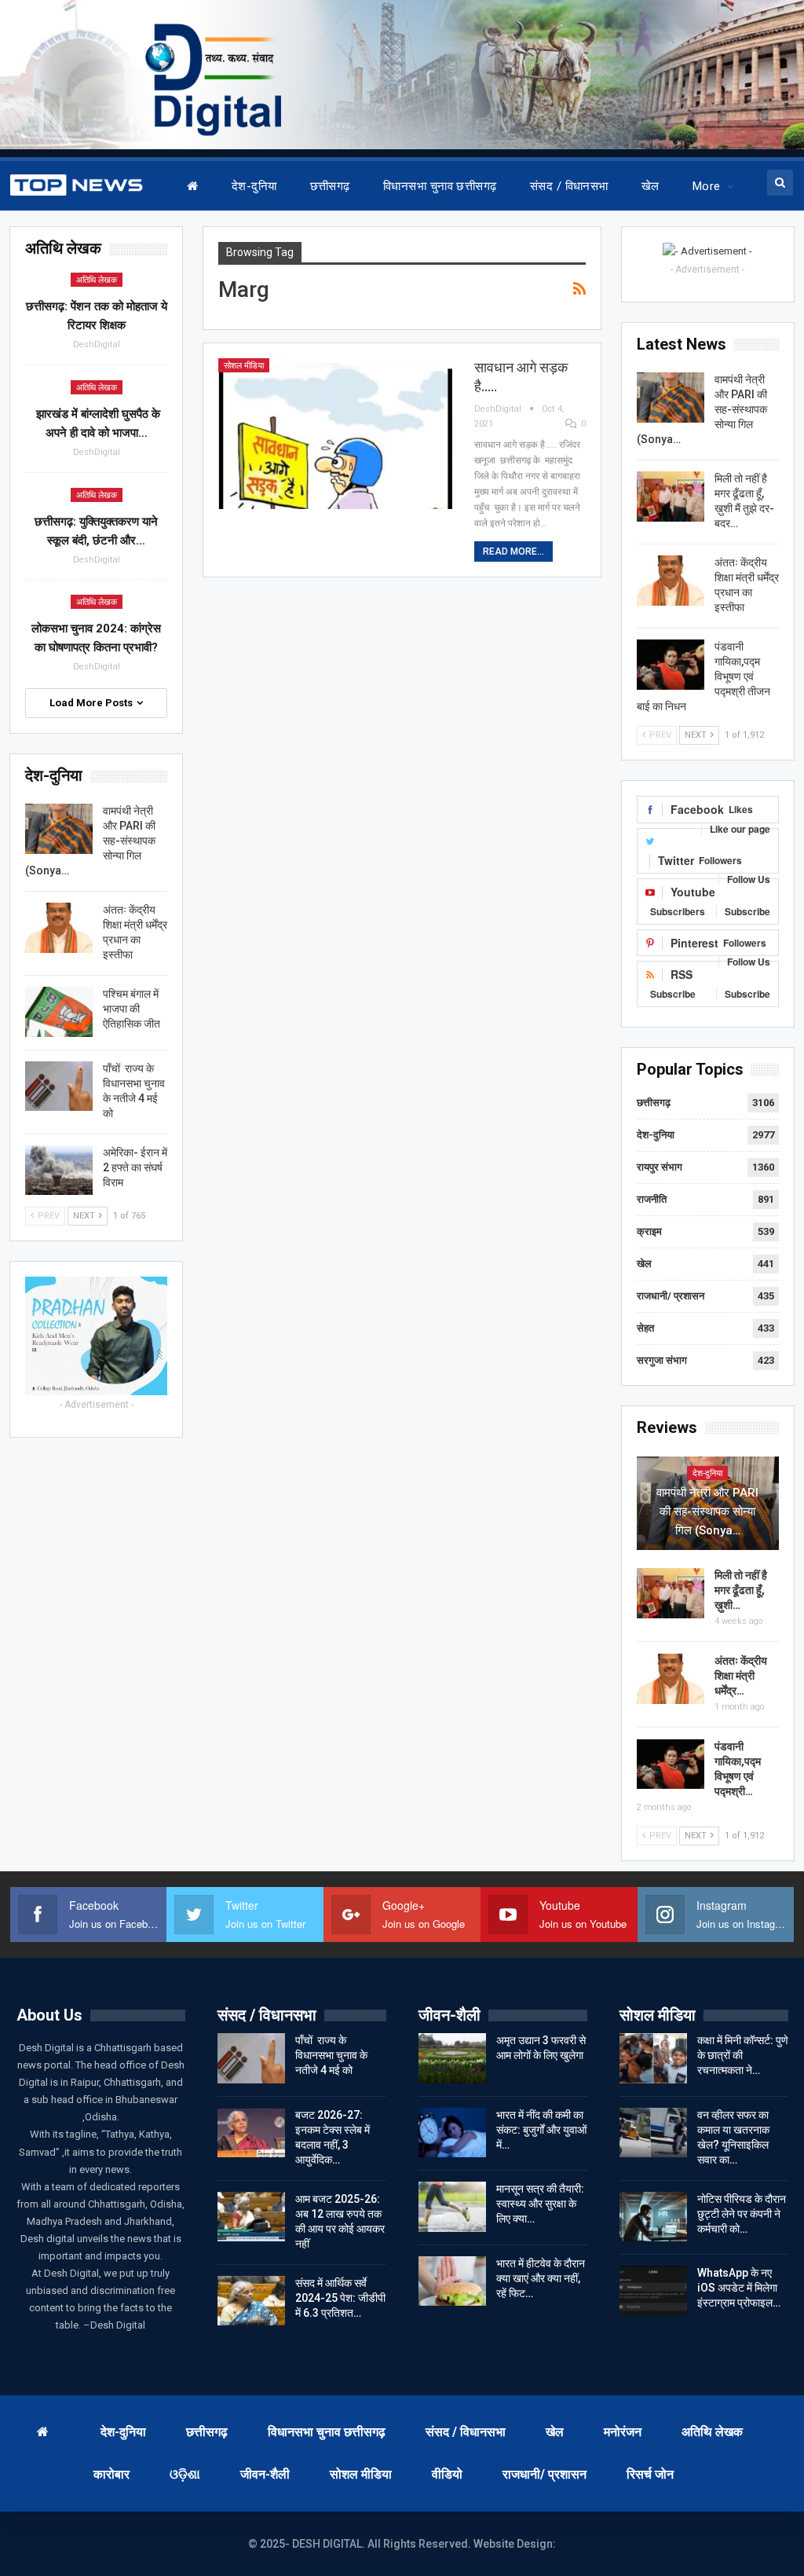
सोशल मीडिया (244, 366)
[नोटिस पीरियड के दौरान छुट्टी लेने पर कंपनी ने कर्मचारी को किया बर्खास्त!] (653, 2217)
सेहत (645, 1328)
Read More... (513, 551)
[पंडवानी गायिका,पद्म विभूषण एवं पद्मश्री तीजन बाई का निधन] (671, 665)
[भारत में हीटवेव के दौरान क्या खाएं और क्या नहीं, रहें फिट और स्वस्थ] (452, 2281)
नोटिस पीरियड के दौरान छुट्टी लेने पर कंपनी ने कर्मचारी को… (742, 2214)
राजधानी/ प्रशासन (671, 1296)
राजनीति (652, 1199)
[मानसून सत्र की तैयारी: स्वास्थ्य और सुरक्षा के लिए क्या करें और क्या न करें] (452, 2207)
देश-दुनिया (254, 186)
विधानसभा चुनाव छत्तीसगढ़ (440, 186)
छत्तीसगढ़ (330, 186)
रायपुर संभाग (660, 1167)
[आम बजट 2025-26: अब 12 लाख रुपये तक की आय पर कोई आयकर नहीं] (251, 2217)
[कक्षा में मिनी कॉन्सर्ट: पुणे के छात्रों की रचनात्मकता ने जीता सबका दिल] (653, 2058)
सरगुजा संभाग (662, 1360)
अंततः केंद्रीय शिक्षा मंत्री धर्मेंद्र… (741, 1676)
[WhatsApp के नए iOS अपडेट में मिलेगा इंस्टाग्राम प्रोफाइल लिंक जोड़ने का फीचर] (653, 2291)
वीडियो (447, 2474)
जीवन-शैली (265, 2474)
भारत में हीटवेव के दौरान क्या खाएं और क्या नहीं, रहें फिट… (541, 2278)
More (707, 186)
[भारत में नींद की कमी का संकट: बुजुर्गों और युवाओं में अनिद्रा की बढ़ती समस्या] (452, 2133)
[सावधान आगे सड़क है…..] (336, 434)
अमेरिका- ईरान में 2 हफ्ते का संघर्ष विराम (135, 1167)
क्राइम (649, 1231)
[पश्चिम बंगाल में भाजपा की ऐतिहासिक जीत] (59, 1012)
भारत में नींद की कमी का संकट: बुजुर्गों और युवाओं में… (541, 2130)
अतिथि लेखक (97, 280)
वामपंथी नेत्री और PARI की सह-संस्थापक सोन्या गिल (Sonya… (707, 1512)
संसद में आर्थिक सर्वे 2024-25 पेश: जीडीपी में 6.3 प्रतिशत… (340, 2298)
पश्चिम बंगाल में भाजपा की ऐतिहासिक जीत (132, 1009)
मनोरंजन (623, 2432)
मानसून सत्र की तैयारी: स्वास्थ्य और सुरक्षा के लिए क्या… (540, 2204)
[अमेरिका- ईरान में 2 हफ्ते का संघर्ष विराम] (59, 1171)
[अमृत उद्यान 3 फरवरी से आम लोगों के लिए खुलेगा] (452, 2058)
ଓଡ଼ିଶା (185, 2474)
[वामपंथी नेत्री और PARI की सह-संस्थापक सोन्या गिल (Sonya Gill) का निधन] (671, 398)
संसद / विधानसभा (569, 186)
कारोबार (111, 2474)
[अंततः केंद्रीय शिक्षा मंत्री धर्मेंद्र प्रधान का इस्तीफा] (671, 581)
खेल (651, 186)
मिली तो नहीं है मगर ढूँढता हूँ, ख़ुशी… (741, 1590)
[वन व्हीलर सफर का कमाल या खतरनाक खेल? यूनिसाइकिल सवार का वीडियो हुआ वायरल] (653, 2133)
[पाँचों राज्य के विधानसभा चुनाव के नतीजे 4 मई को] (59, 1086)
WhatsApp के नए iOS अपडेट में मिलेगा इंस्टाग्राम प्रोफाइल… (739, 2288)
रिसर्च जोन (650, 2474)
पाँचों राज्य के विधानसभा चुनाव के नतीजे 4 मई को (331, 2055)
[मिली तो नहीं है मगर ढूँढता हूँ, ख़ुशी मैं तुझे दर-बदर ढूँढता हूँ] (671, 497)
